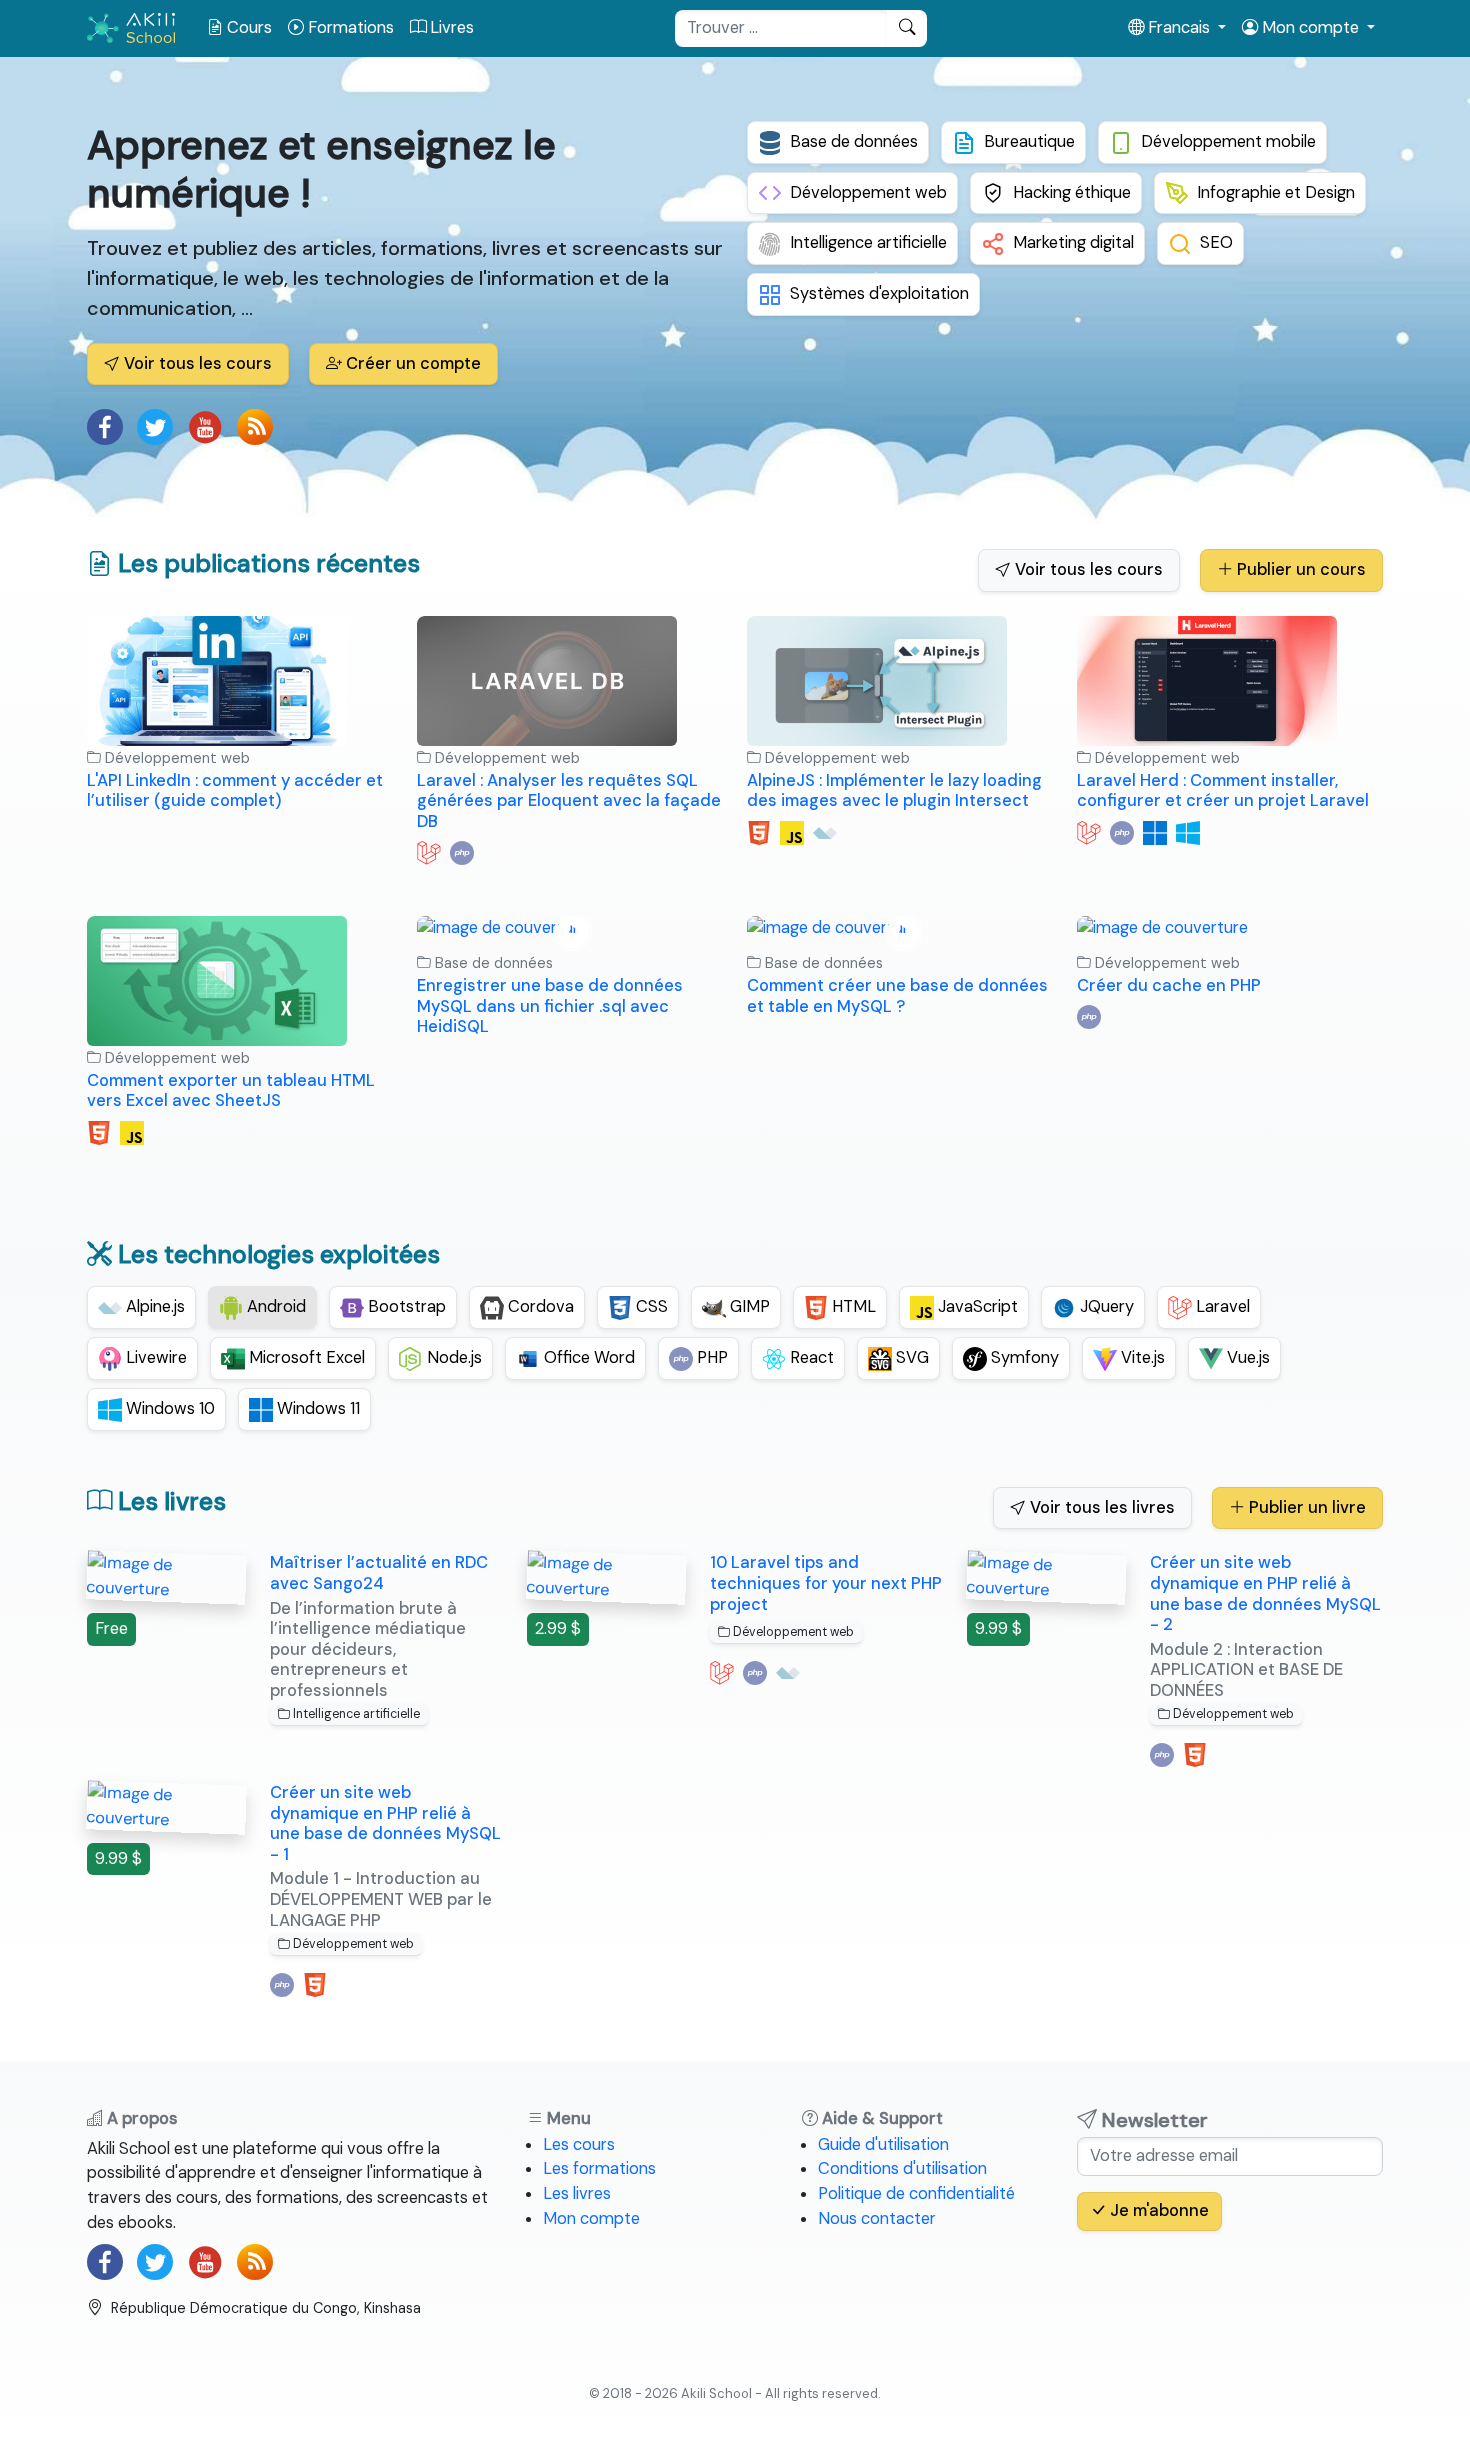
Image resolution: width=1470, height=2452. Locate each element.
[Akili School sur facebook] (105, 427)
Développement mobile (1228, 141)
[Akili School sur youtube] (205, 427)
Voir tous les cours (196, 363)
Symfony (1023, 1357)
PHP (710, 1357)
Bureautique (1029, 141)
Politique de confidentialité (916, 2193)
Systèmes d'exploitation (879, 293)
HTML (852, 1306)
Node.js (452, 1357)
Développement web (868, 192)
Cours (247, 27)
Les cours (579, 2144)
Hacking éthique (1072, 192)
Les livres (577, 2193)
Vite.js (1141, 1357)
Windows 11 (316, 1408)
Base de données (854, 141)
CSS (650, 1306)
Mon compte (591, 2218)
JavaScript (976, 1306)
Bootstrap (405, 1306)
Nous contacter (877, 2218)
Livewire (154, 1357)
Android (274, 1306)
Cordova (539, 1306)
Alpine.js (153, 1306)
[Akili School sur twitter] (155, 427)
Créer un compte (411, 363)
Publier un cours (1299, 569)
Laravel (1221, 1306)
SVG (910, 1357)
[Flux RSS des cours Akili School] (255, 427)
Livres (450, 27)
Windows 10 (168, 1408)
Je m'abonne (1157, 2210)
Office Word (587, 1357)
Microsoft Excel (305, 1357)
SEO (1216, 242)
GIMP (748, 1306)
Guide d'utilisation (883, 2144)
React (810, 1357)
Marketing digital (1073, 242)
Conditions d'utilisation (902, 2168)
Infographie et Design (1276, 192)
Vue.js (1246, 1357)
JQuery (1105, 1306)
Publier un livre (1305, 1507)
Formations (349, 27)
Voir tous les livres (1100, 1507)
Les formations (599, 2168)
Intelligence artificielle (868, 242)
